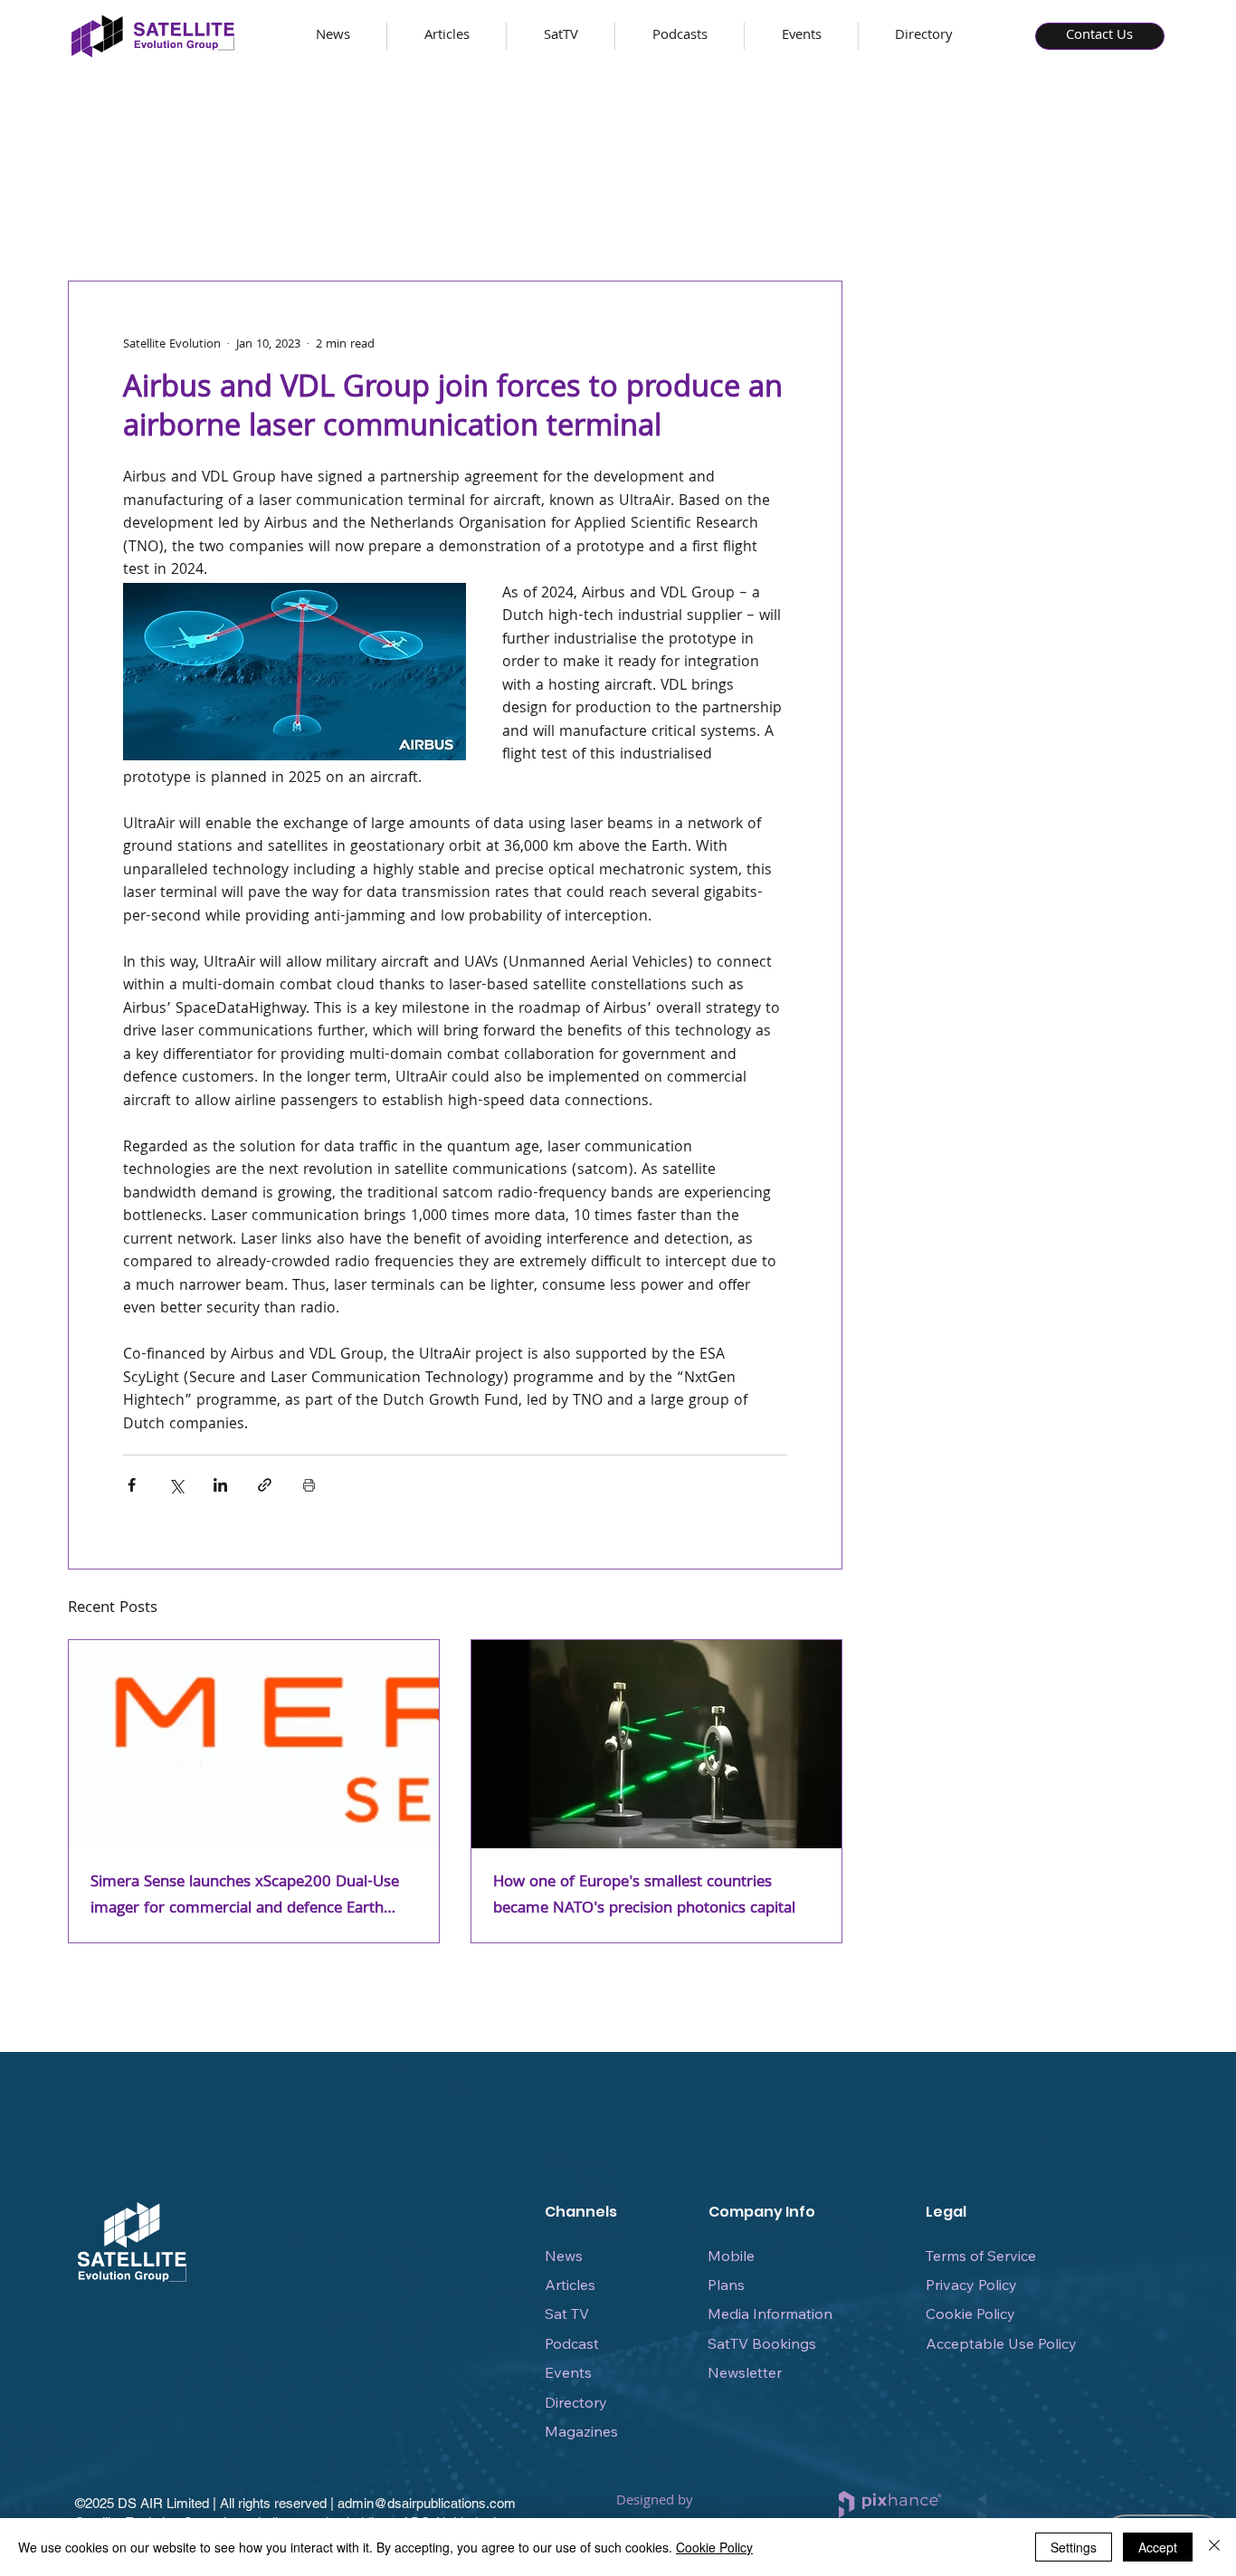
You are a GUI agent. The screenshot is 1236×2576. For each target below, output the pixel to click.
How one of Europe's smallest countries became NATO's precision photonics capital (644, 1896)
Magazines (581, 2431)
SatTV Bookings (762, 2343)
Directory (576, 2402)
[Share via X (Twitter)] (176, 1485)
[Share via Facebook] (132, 1485)
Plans (726, 2285)
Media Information (770, 2314)
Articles (570, 2285)
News (564, 2256)
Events (568, 2372)
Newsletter (745, 2372)
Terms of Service (981, 2256)
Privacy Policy (971, 2285)
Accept (1158, 2547)
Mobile (731, 2256)
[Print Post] (309, 1485)
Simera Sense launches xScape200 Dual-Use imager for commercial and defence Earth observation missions (245, 1896)
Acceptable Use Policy (1001, 2343)
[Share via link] (265, 1485)
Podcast (572, 2343)
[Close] (1214, 2547)
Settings (1074, 2547)
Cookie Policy (970, 2314)
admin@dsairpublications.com (427, 2503)
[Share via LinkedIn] (220, 1485)
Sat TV (567, 2314)
